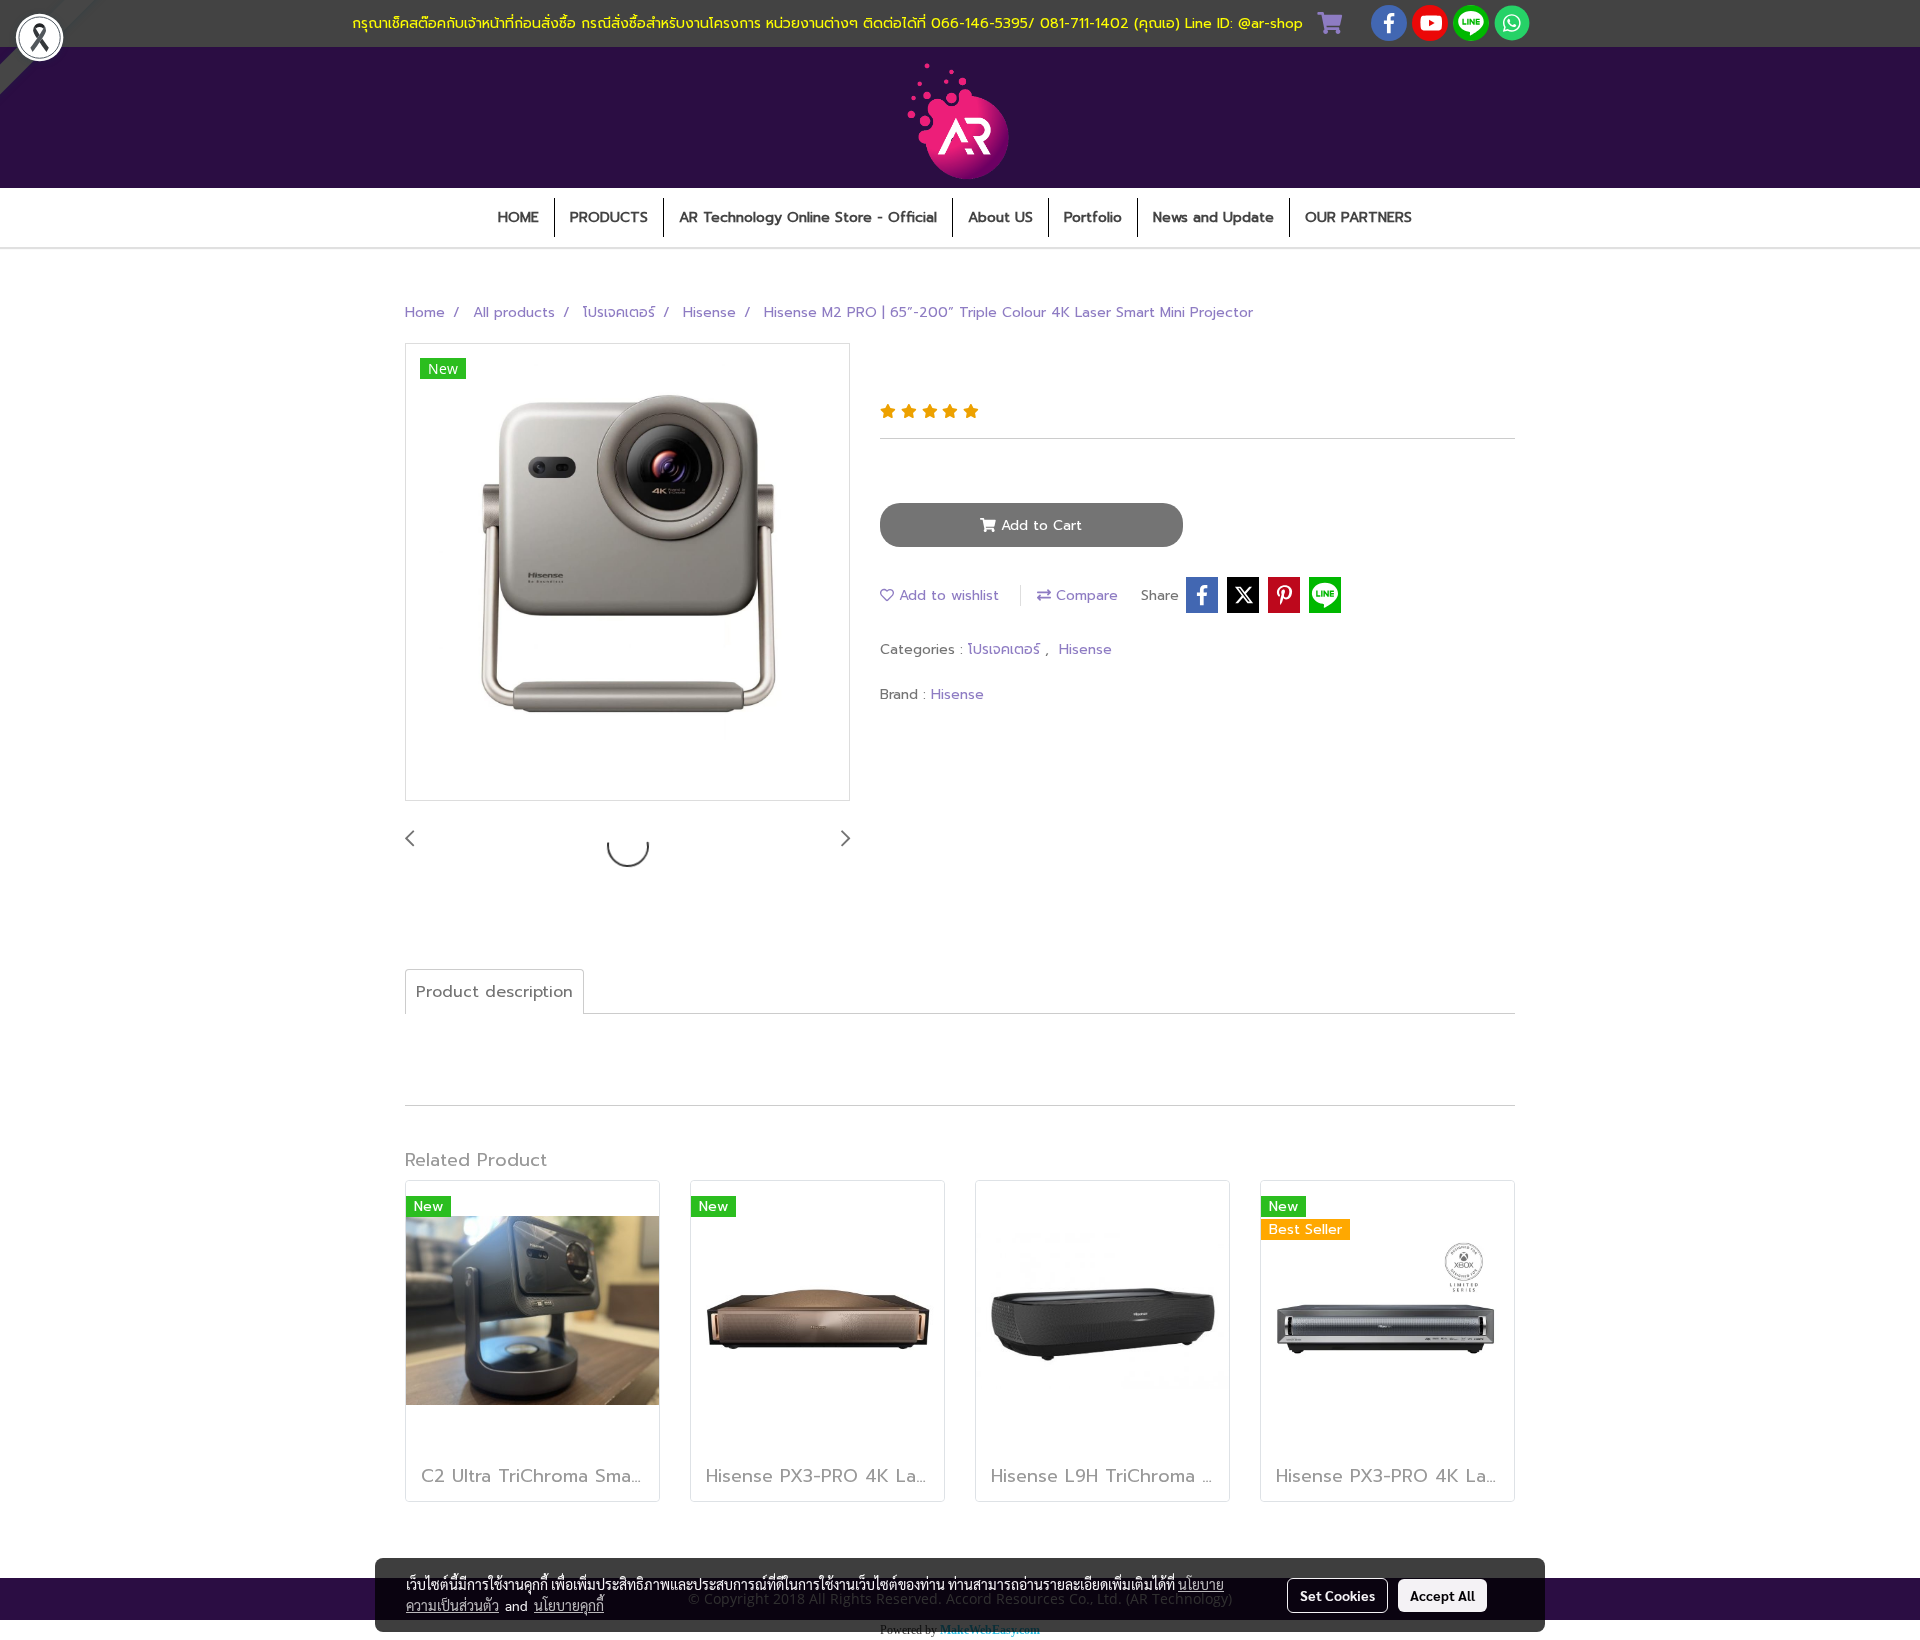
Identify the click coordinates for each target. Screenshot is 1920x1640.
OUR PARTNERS (1358, 217)
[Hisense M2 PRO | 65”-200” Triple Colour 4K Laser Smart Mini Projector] (627, 573)
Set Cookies (1337, 1595)
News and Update (1213, 217)
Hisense (1085, 649)
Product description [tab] (494, 992)
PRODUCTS (609, 217)
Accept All (1442, 1595)
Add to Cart (1039, 525)
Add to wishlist (946, 595)
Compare (1084, 595)
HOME (518, 217)
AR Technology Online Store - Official (808, 217)
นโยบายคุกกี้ (569, 1605)
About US (1000, 217)
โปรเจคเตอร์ (1006, 649)
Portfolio (1093, 217)
